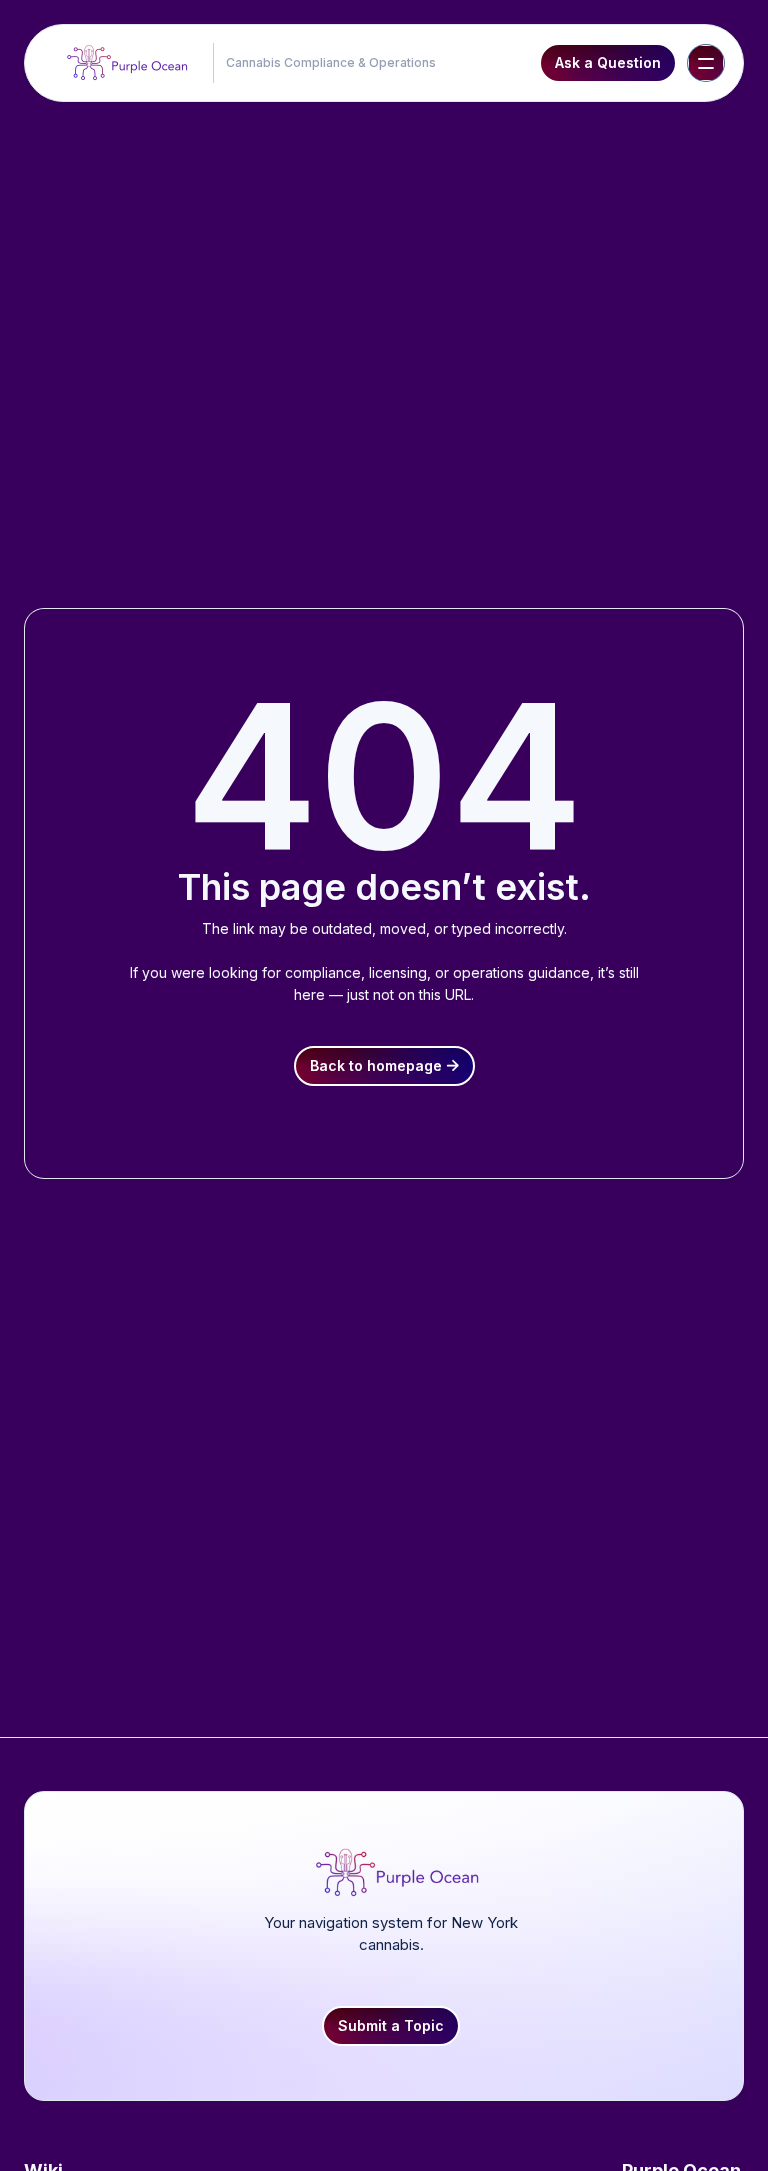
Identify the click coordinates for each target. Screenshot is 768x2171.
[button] (706, 63)
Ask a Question (608, 62)
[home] (123, 63)
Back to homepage (384, 1065)
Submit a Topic (391, 2025)
